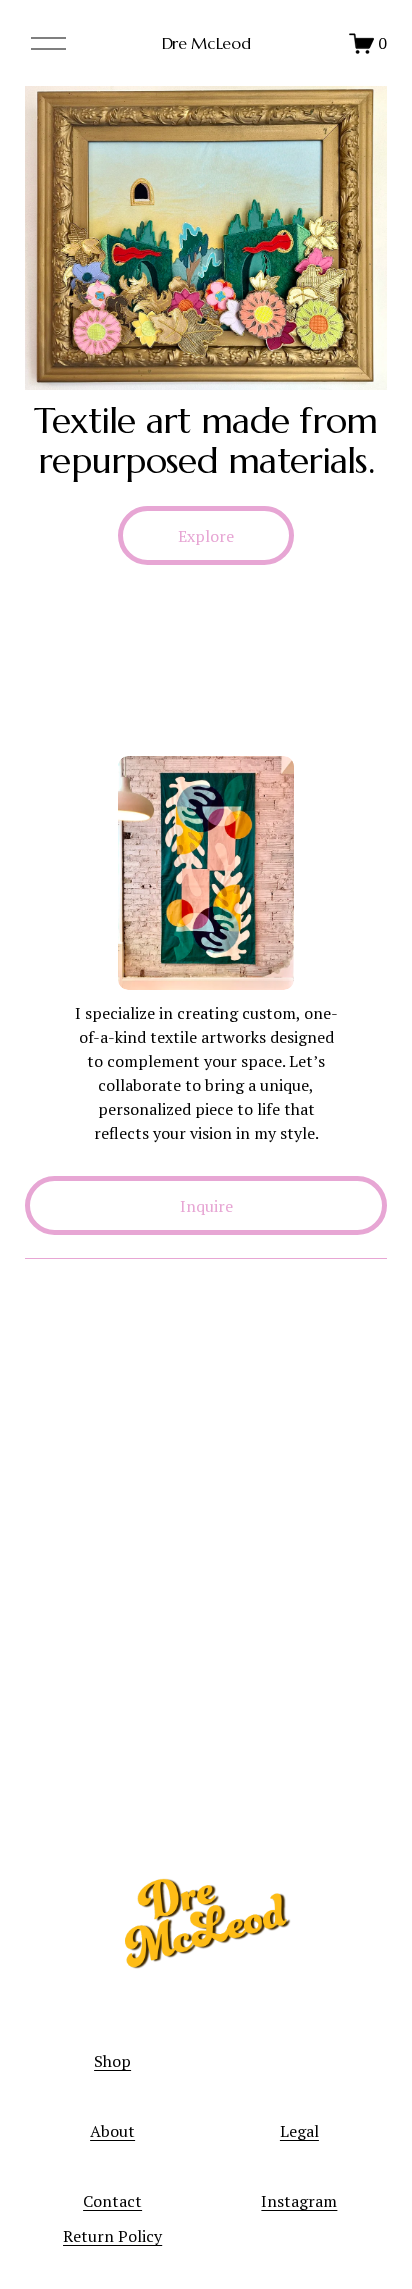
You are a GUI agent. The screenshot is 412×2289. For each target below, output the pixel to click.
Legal (299, 2131)
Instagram (299, 2201)
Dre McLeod (206, 43)
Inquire (206, 1206)
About (112, 2131)
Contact (112, 2201)
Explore (206, 536)
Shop (112, 2061)
